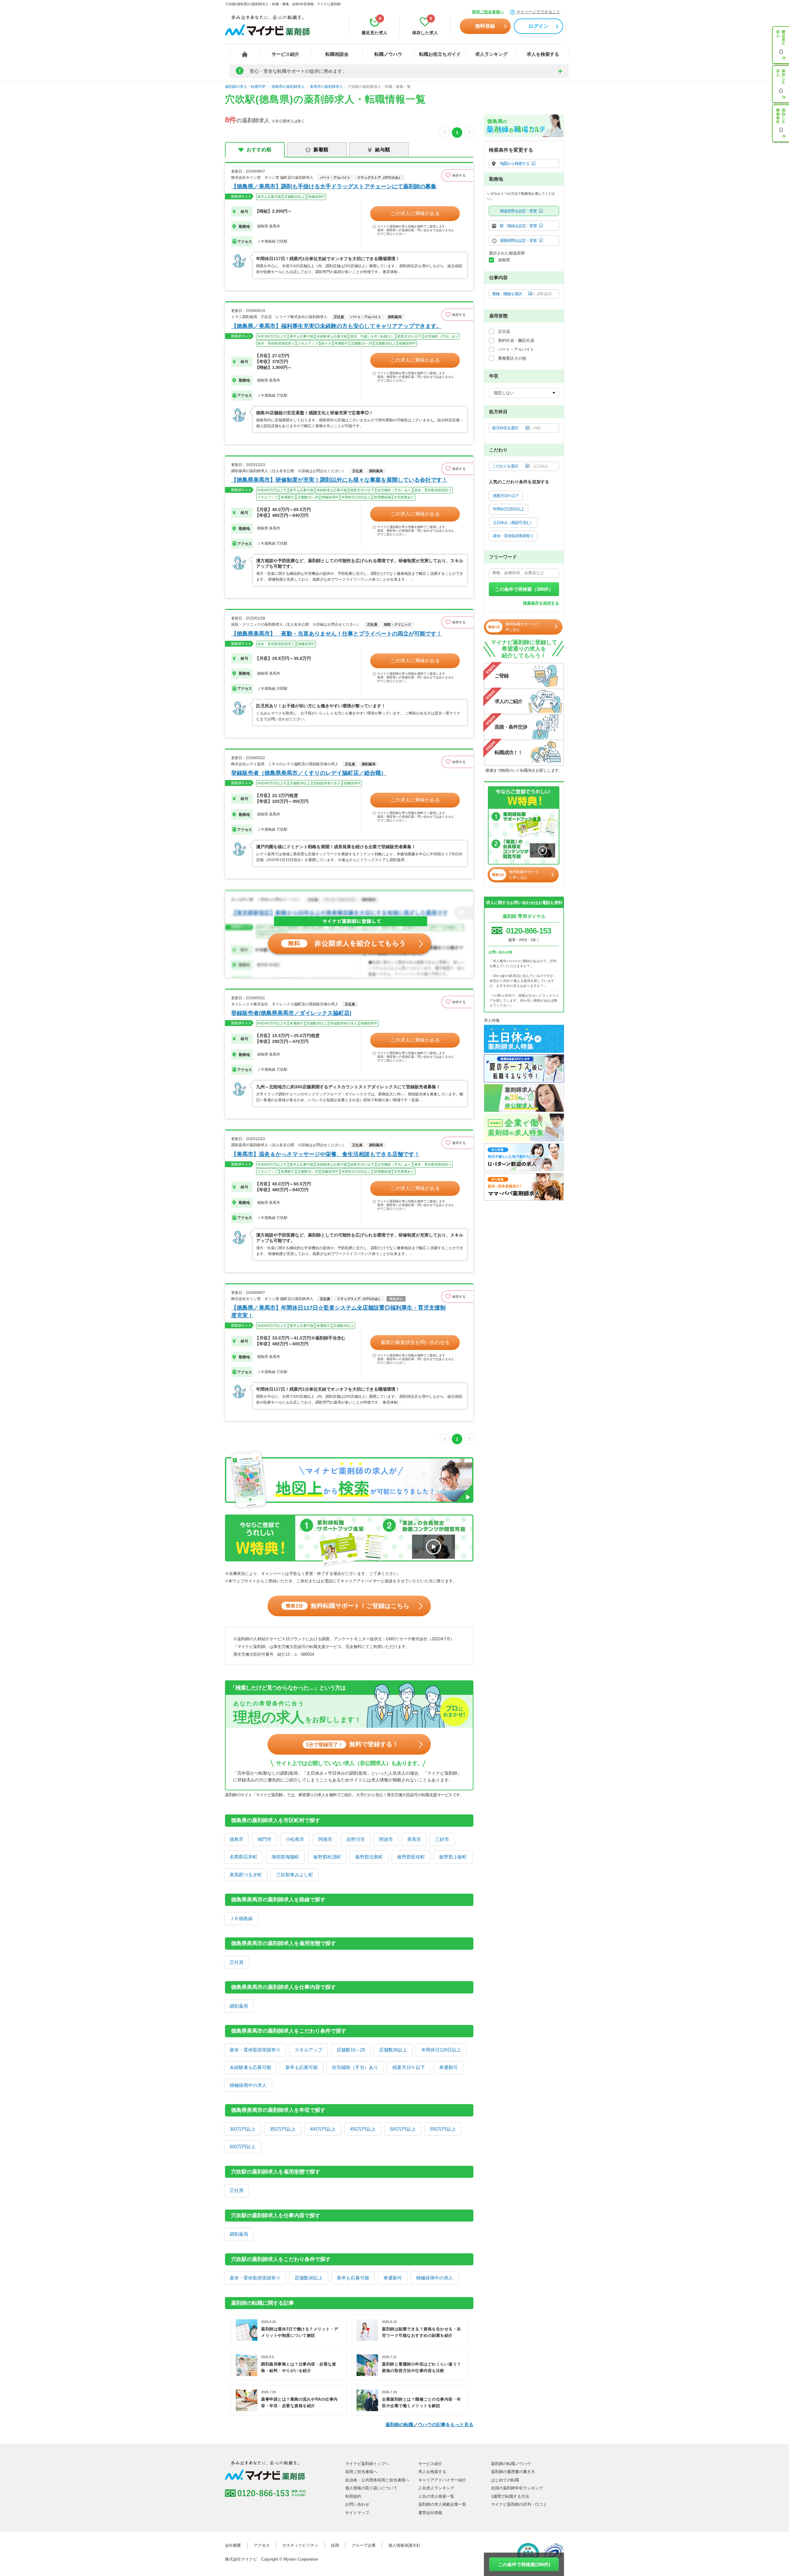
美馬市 (414, 1839)
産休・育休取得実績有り (255, 2050)
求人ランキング (491, 54)
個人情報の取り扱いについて (371, 2488)
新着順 (321, 150)
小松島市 (295, 1839)
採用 (335, 2545)
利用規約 (353, 2496)
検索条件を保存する (541, 603)
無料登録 (485, 26)
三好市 (442, 1839)
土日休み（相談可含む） (513, 523)
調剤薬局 (239, 2006)
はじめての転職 (505, 2480)
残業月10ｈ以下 (409, 2067)
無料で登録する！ (352, 1744)
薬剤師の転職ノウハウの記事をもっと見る (429, 2425)
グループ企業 (364, 2545)
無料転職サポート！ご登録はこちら (347, 1606)
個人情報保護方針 (404, 2545)
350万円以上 (283, 2129)
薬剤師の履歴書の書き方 (513, 2472)
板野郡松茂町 (327, 1857)
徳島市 (237, 1839)
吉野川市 (356, 1839)
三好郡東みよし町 (295, 1875)
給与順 (382, 150)
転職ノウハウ (388, 54)
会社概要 (233, 2545)
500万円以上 (403, 2129)
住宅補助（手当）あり (355, 2067)
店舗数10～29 (351, 2050)
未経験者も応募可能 (250, 2067)
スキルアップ (309, 2050)
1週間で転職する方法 (510, 2496)
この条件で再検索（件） (524, 589)
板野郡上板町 (453, 1857)
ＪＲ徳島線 (241, 1918)
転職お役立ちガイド (440, 54)
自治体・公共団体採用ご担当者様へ (377, 2480)
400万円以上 (323, 2129)
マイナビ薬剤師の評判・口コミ (519, 2504)
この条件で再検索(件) (524, 2564)
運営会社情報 (430, 2513)
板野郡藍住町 (411, 1857)
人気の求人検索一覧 (436, 2496)
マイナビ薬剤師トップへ (367, 2464)
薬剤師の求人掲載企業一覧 (442, 2504)
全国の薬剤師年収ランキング (517, 2488)
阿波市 (386, 1839)
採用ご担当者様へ (488, 12)
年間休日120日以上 (441, 2050)
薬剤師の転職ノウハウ (511, 2464)
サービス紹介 (285, 54)
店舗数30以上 (393, 2050)
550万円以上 (443, 2129)
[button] (457, 175)
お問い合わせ (357, 2504)
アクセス (262, 2545)
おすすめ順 (259, 150)
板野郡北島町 (369, 1857)
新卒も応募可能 (302, 2067)
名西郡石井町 (243, 1857)
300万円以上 (243, 2129)
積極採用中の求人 (248, 2085)
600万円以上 (243, 2147)
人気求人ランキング (436, 2488)
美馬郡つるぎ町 (246, 1875)
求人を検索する (543, 54)
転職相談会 (337, 54)
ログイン (538, 26)
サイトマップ (357, 2513)
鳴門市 (265, 1839)
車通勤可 (448, 2067)
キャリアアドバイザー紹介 (442, 2480)
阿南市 (325, 1839)
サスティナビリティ (300, 2545)
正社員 (237, 1962)
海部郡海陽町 (285, 1857)
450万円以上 (363, 2129)
